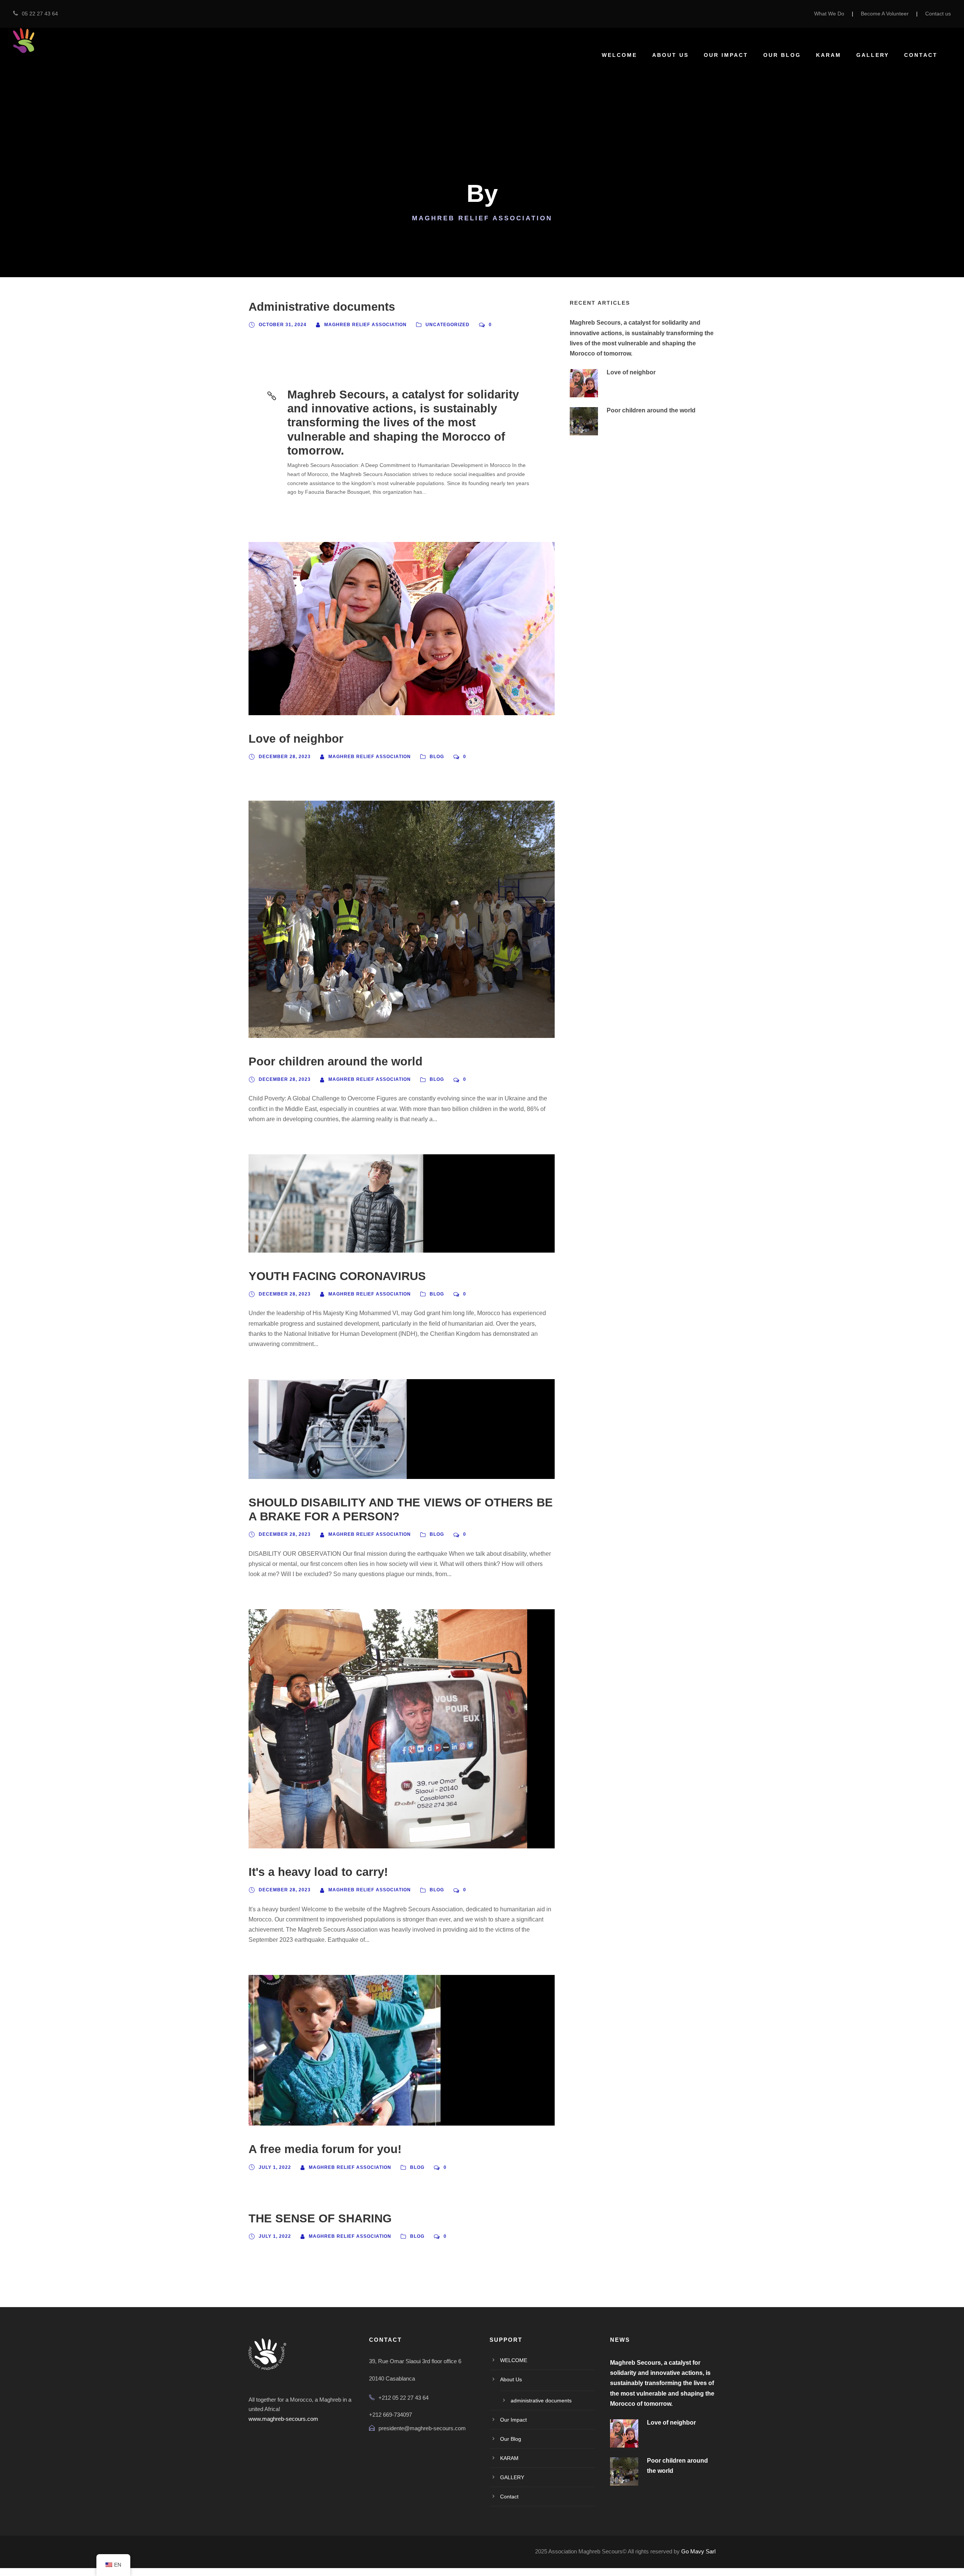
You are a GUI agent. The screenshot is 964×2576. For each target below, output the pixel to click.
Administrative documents (322, 307)
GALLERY (873, 55)
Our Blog (782, 55)
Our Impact (726, 55)
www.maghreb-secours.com (283, 2419)
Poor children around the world (336, 1061)
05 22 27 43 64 (40, 14)
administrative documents (541, 2401)
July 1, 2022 (275, 2167)
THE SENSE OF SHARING (320, 2218)
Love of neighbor (296, 739)
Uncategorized (448, 325)
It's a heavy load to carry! (318, 1872)
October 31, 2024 (283, 325)
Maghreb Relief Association (365, 325)
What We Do (829, 14)
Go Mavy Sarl (698, 2551)
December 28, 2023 (285, 757)
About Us (670, 55)
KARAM (829, 55)
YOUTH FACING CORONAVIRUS (337, 1276)
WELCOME (619, 55)
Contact (921, 55)
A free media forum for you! (325, 2149)
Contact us (938, 14)
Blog (437, 757)
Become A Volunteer (885, 14)
